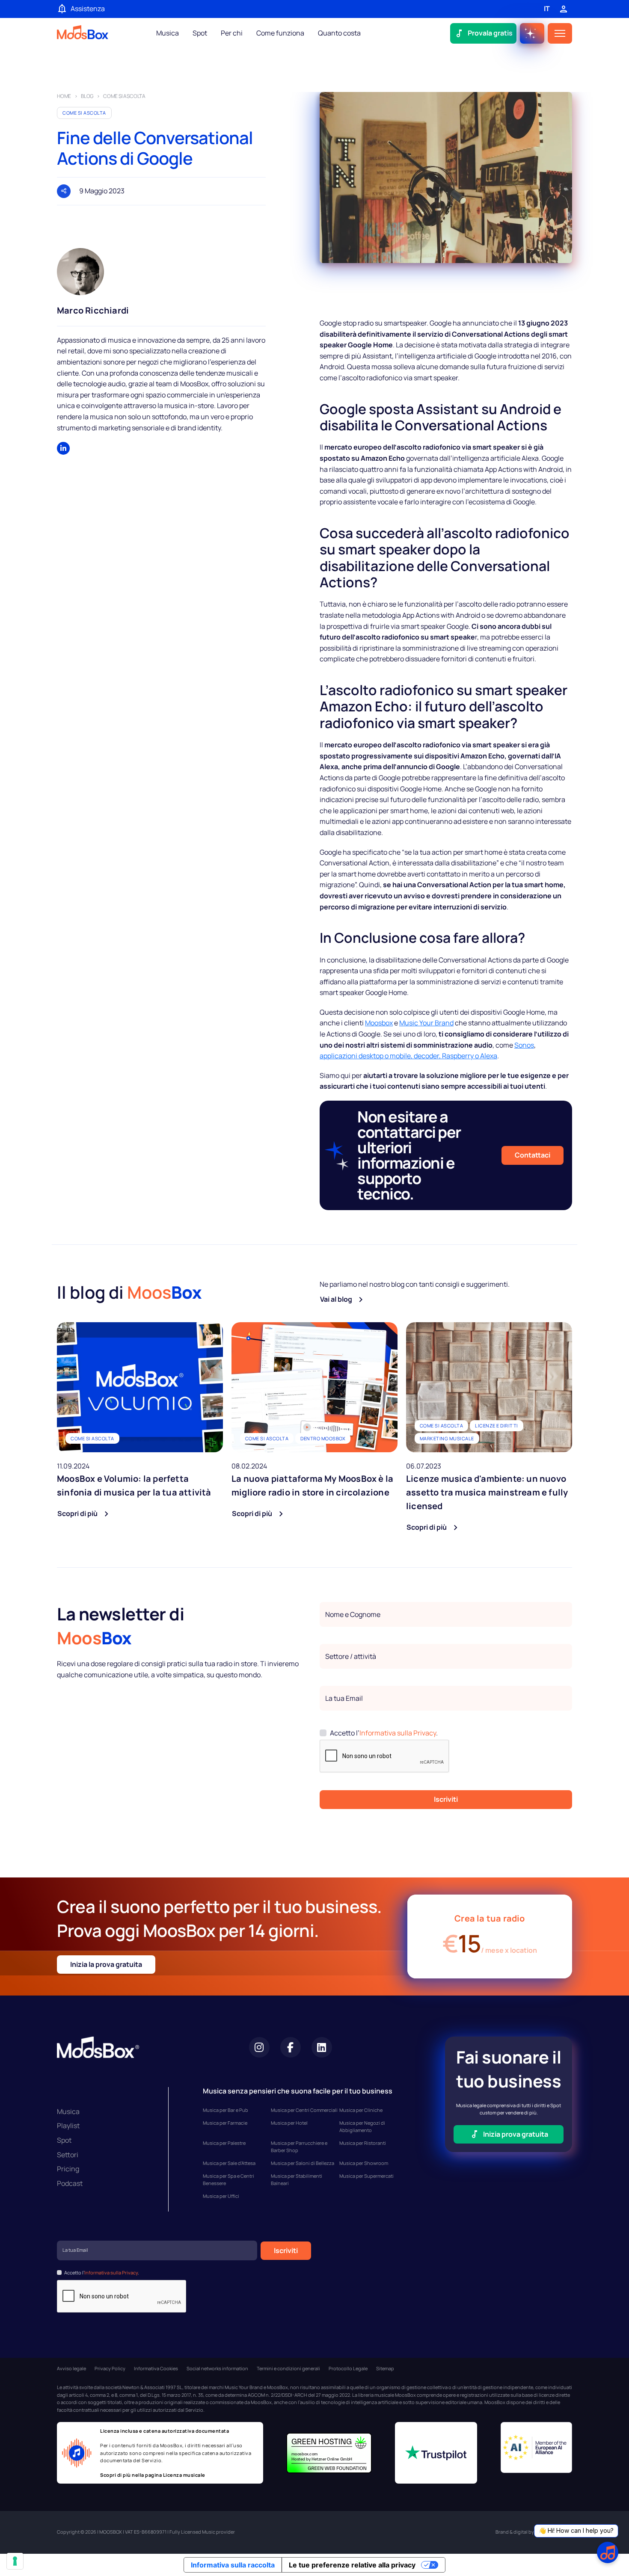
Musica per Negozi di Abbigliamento (362, 2127)
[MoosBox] (83, 34)
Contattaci (533, 1155)
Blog (87, 96)
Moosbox (379, 1023)
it (547, 9)
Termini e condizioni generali (288, 2368)
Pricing (68, 2169)
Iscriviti (446, 1799)
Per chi (232, 33)
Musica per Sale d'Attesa (229, 2163)
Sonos (524, 1045)
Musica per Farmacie (225, 2123)
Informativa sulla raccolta (233, 2565)
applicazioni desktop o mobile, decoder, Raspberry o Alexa (408, 1056)
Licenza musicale (184, 2475)
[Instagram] (259, 2047)
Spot (200, 33)
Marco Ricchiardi (93, 310)
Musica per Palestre (224, 2143)
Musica (168, 33)
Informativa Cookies (156, 2368)
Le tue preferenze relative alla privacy (352, 2565)
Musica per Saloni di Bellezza (303, 2163)
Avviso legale (71, 2368)
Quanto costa (339, 33)
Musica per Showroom (364, 2163)
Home (64, 96)
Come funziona (280, 33)
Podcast (70, 2183)
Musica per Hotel (289, 2123)
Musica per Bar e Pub (225, 2110)
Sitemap (385, 2368)
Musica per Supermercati (366, 2176)
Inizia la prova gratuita (106, 1964)
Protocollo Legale (348, 2368)
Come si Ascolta (84, 113)
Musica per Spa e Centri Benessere (228, 2180)
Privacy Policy (110, 2368)
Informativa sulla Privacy (398, 1733)
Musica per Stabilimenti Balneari (297, 2180)
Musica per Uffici (221, 2196)
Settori (68, 2155)
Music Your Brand (426, 1023)
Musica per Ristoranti (363, 2143)
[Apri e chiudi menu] (560, 33)
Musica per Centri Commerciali (304, 2110)
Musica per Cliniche (361, 2110)
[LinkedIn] (63, 448)
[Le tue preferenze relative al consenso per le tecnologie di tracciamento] (15, 2561)
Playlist (68, 2126)
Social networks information (217, 2368)
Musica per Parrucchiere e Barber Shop (299, 2147)
